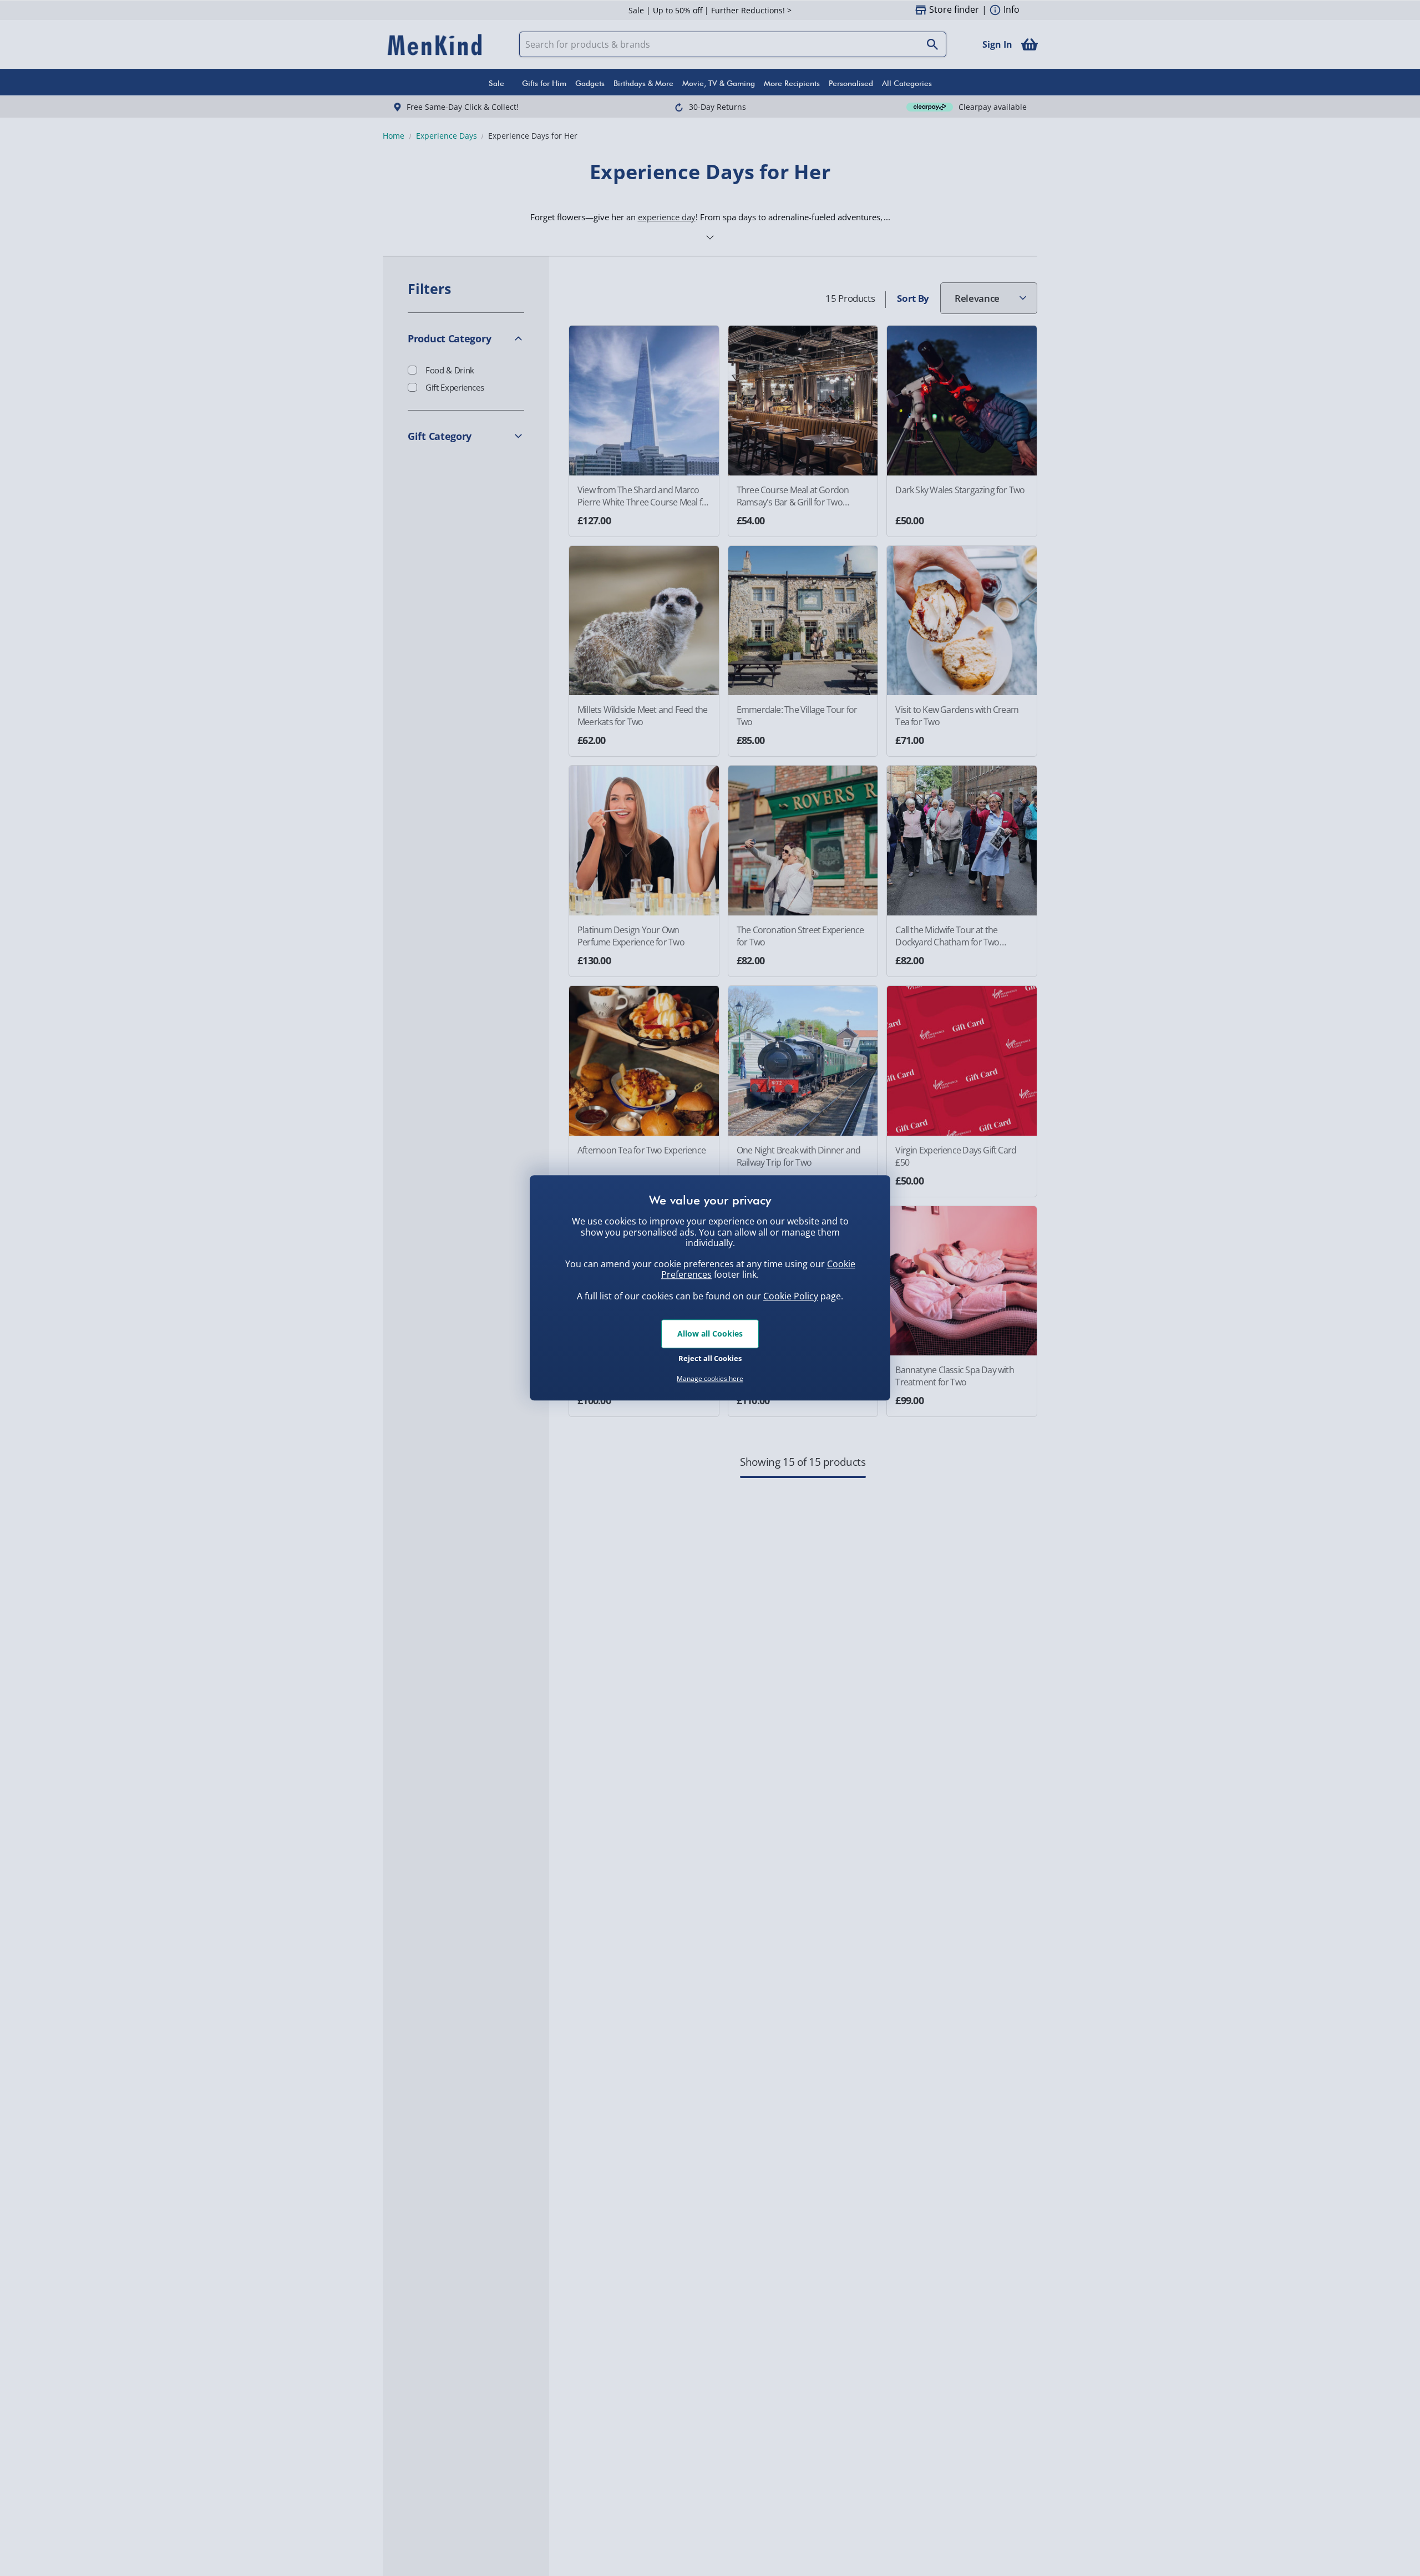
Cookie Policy (791, 1296)
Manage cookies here (710, 1379)
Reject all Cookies (710, 1358)
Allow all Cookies (710, 1333)
